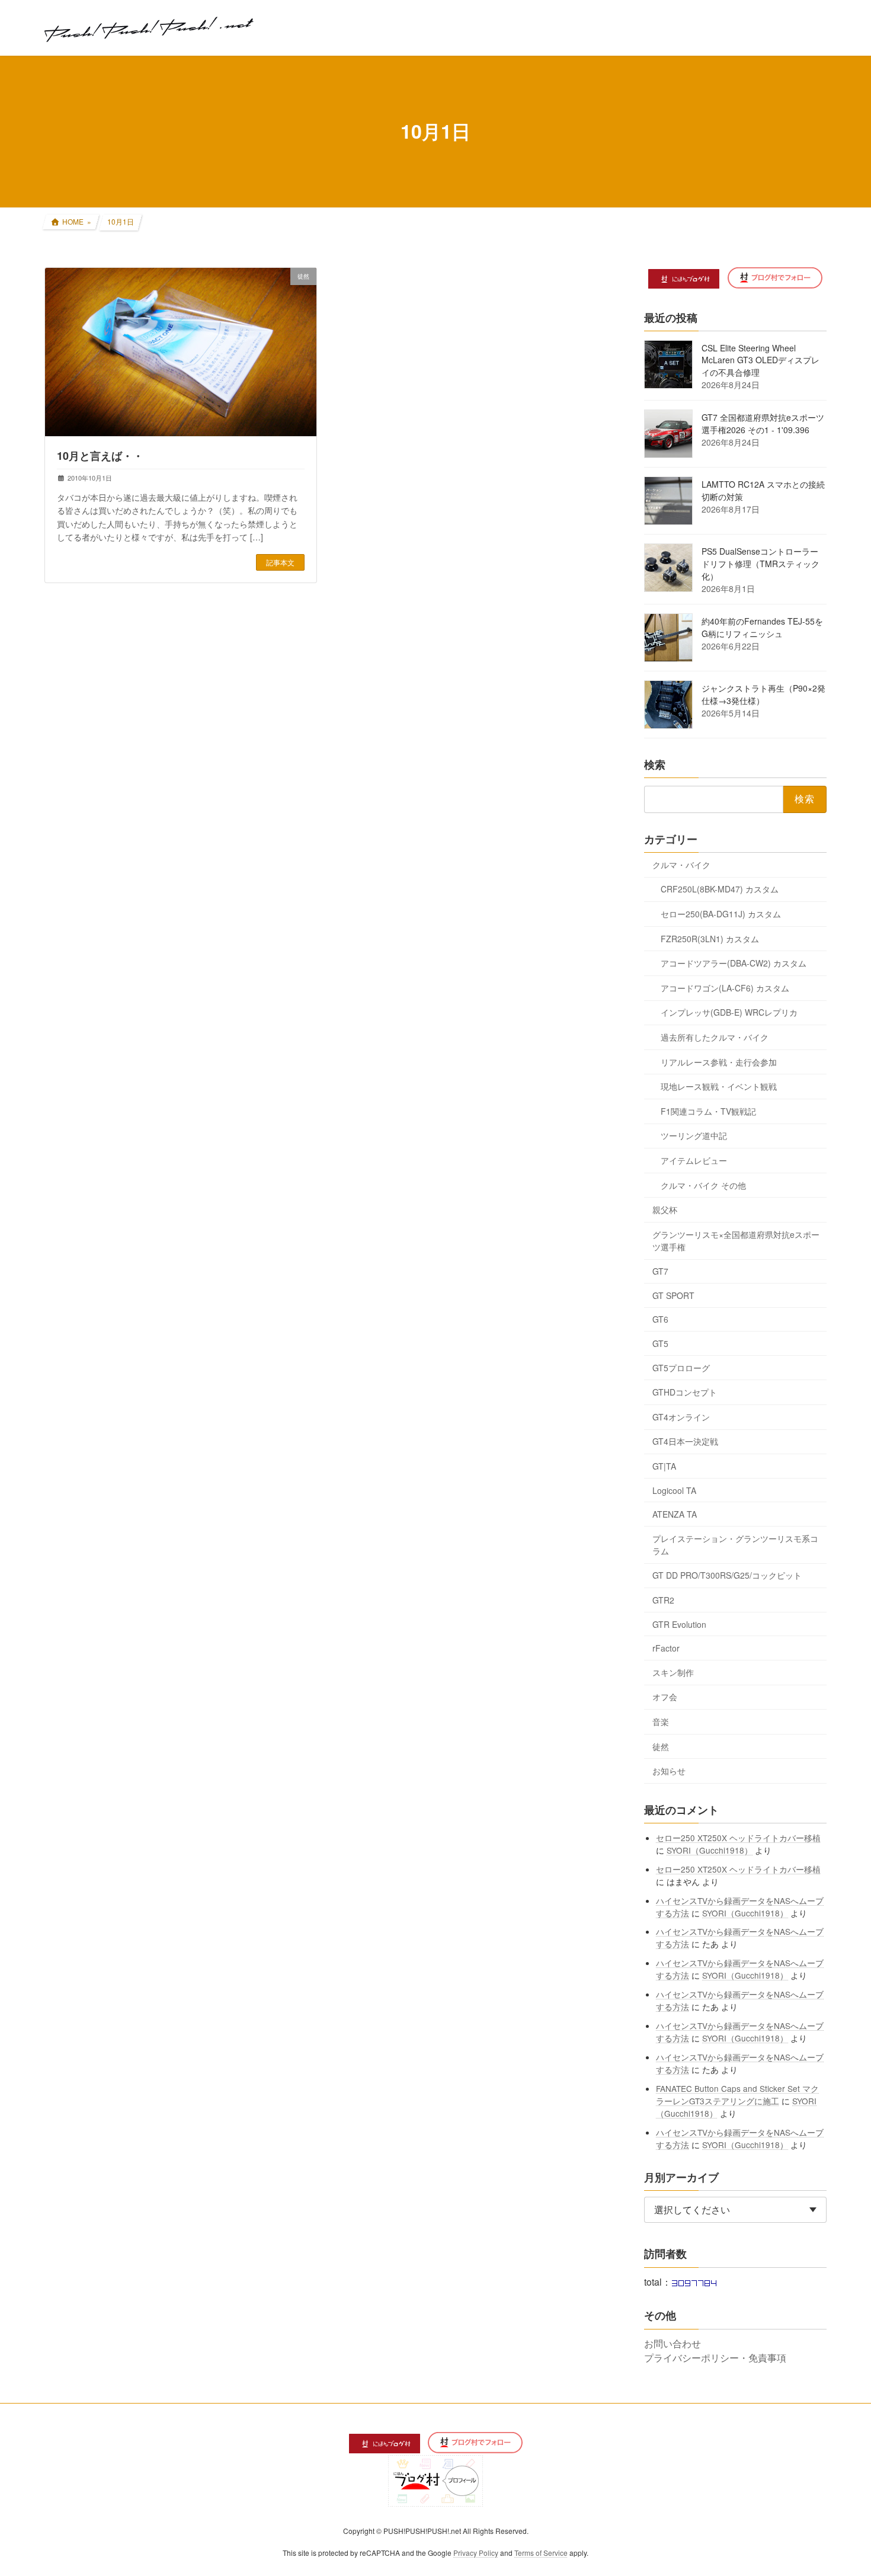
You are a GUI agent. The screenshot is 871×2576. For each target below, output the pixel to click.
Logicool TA (674, 1490)
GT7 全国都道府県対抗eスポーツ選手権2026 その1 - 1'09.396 (763, 423)
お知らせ (669, 1771)
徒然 (661, 1746)
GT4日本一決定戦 (685, 1441)
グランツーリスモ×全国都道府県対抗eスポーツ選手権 (736, 1240)
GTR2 (663, 1600)
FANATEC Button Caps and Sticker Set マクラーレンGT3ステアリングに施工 (738, 2094)
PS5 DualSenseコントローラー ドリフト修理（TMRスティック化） (760, 564)
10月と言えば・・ (100, 456)
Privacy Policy (476, 2553)
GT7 (660, 1271)
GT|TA (664, 1466)
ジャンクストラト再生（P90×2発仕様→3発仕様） (763, 694)
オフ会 (665, 1697)
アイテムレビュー (694, 1160)
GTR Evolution (679, 1624)
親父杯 (665, 1209)
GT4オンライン (681, 1416)
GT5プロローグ (681, 1367)
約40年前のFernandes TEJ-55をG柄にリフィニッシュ (762, 627)
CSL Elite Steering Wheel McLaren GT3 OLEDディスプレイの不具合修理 (760, 360)
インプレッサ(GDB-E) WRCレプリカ (729, 1012)
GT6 (660, 1319)
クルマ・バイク (681, 864)
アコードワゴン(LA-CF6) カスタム (725, 987)
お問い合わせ (673, 2343)
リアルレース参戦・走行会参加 (719, 1061)
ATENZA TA (675, 1514)
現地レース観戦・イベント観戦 (719, 1086)
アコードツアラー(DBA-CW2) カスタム (734, 963)
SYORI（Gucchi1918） (710, 1849)
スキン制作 (673, 1672)
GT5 (660, 1343)
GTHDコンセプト (685, 1392)
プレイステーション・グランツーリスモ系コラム (735, 1544)
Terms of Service (541, 2553)
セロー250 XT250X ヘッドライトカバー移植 (739, 1837)
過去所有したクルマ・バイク (715, 1037)
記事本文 (280, 562)
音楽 (661, 1721)
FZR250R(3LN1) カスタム (710, 938)
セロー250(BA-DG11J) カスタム (721, 914)
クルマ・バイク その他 (703, 1185)
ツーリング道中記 (694, 1135)
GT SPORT (673, 1295)
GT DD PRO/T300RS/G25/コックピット (727, 1575)
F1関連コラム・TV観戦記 (708, 1111)
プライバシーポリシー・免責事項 (715, 2358)
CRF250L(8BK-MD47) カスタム (720, 889)
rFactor (666, 1648)
